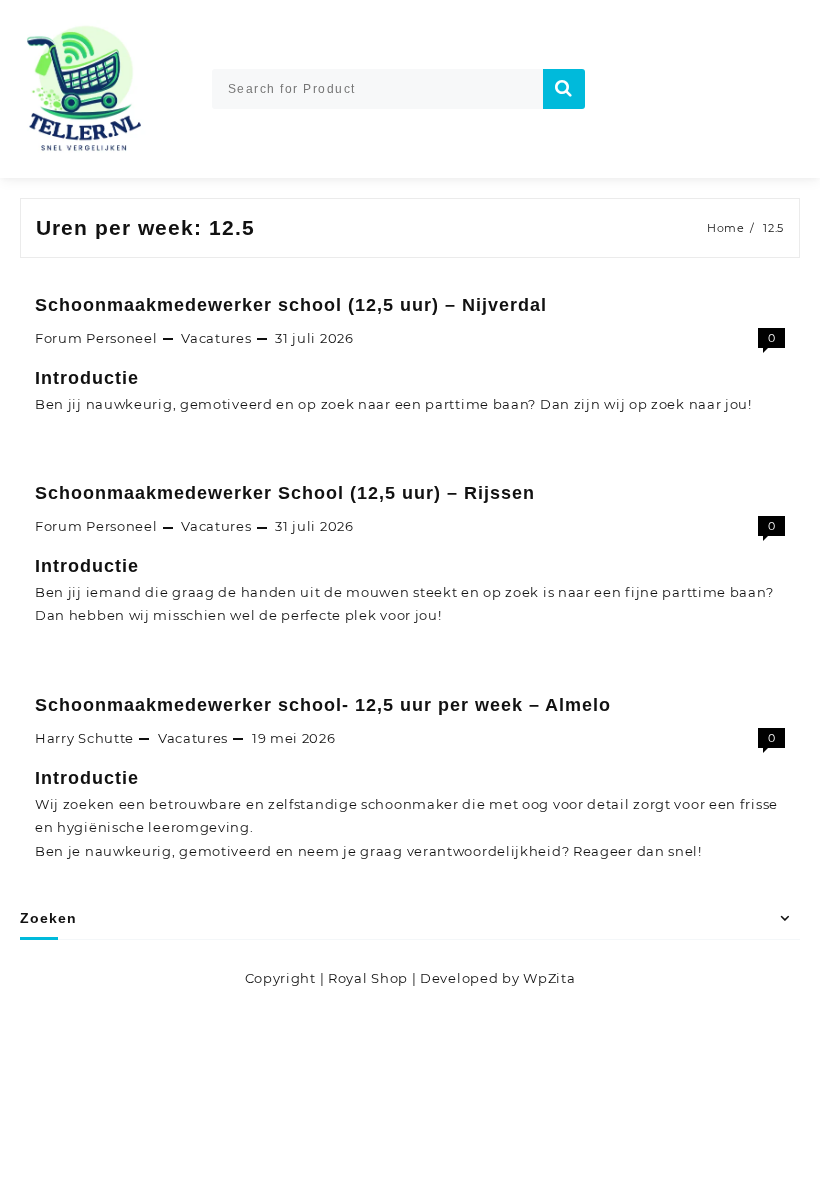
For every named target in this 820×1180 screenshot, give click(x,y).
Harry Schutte (84, 738)
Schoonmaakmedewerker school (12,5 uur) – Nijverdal (291, 305)
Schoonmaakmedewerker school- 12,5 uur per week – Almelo (323, 705)
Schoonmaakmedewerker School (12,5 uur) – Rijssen (285, 493)
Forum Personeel (96, 338)
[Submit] (564, 89)
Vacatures (216, 338)
